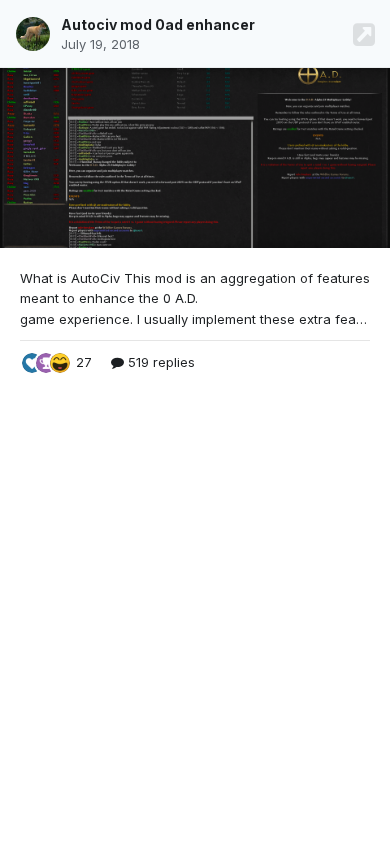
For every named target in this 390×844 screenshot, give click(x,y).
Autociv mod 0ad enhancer (158, 24)
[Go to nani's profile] (33, 34)
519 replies (159, 362)
